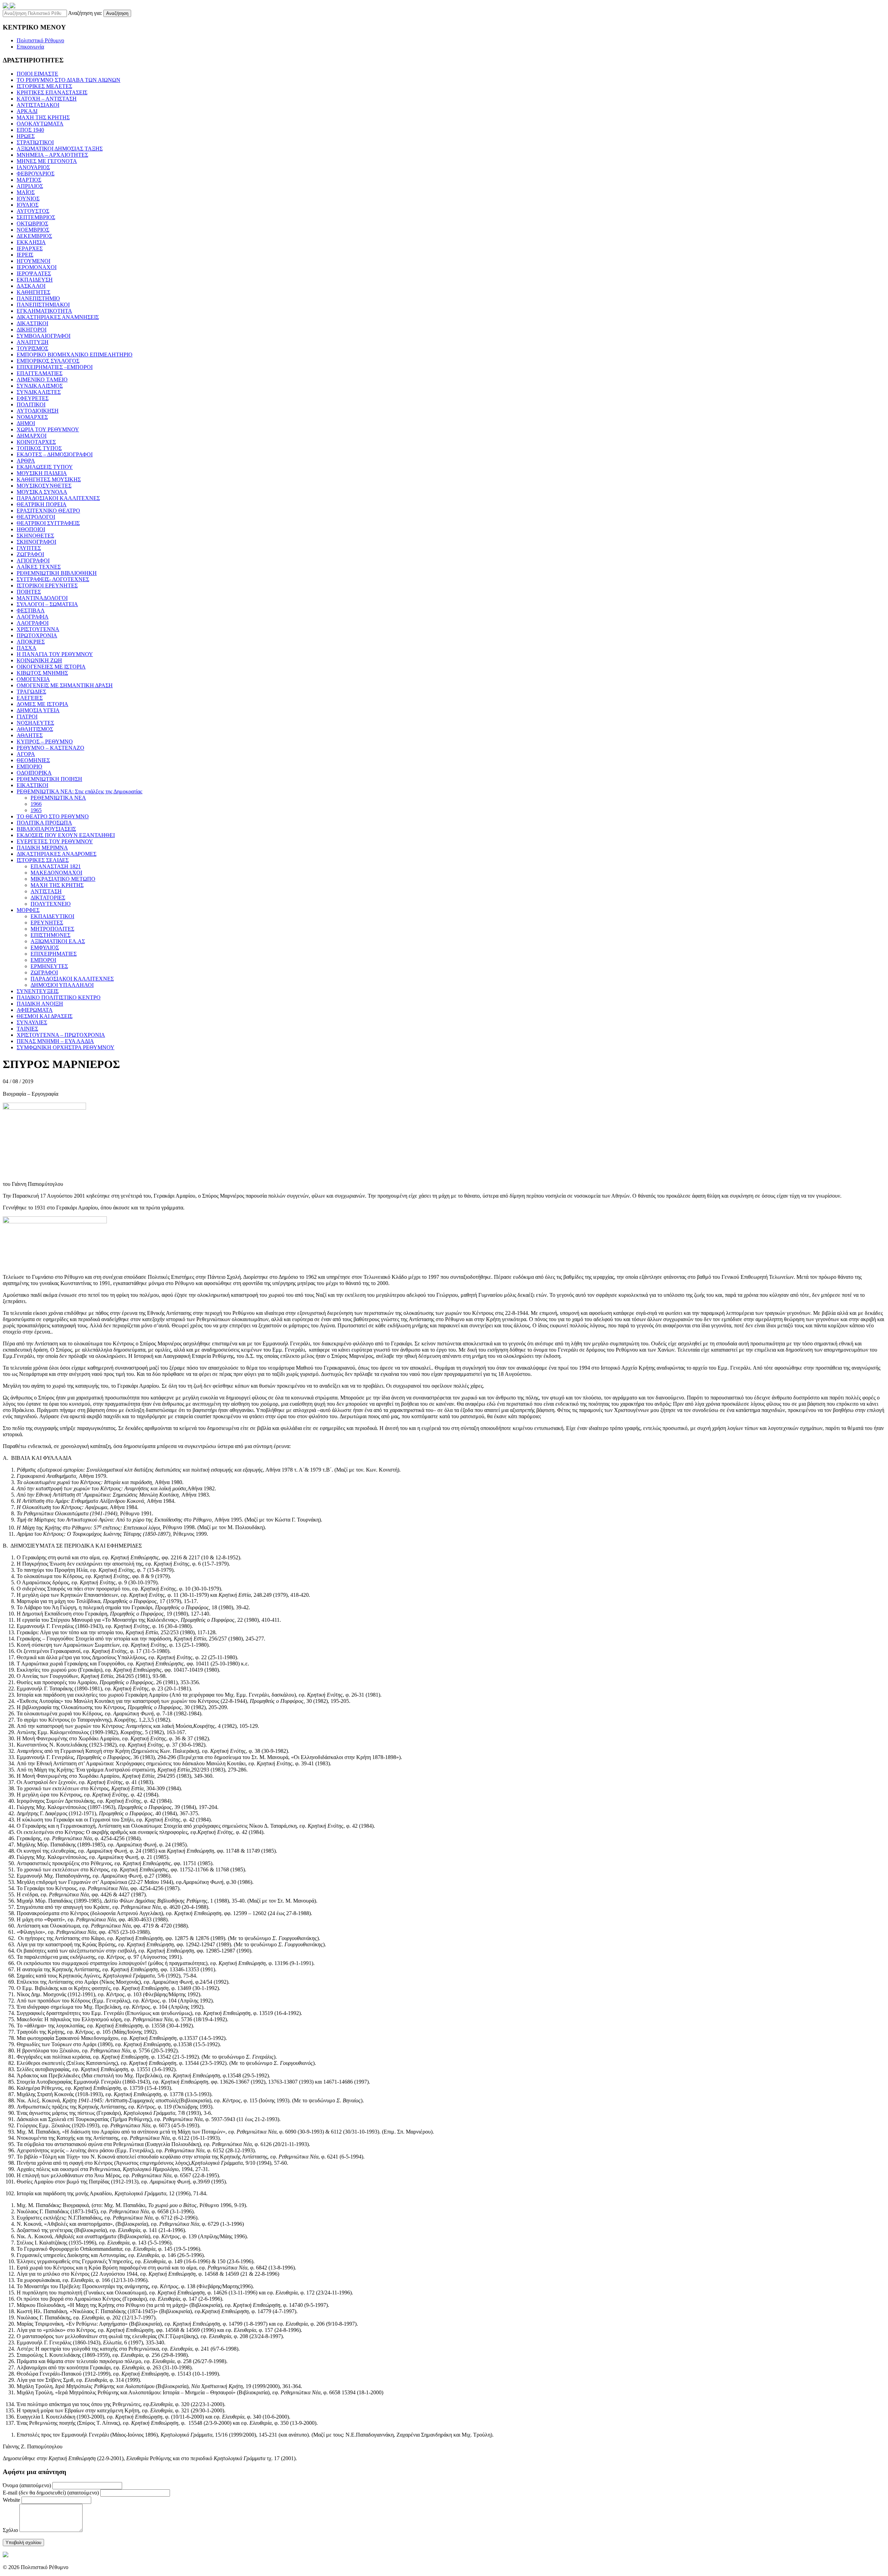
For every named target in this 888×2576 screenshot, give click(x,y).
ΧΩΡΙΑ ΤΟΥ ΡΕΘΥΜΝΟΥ (48, 429)
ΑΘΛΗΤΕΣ (30, 735)
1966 (36, 804)
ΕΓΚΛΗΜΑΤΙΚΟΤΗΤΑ (44, 311)
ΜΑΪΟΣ (26, 192)
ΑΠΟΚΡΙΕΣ (31, 642)
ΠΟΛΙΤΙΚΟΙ (31, 404)
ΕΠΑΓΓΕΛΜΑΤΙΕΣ (40, 373)
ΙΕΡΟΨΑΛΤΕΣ (34, 273)
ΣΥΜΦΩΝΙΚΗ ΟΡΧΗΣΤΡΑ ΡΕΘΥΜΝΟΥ (66, 1047)
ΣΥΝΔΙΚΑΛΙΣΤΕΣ (39, 392)
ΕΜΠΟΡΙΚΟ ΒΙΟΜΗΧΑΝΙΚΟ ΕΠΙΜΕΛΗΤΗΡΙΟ (75, 355)
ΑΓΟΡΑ (26, 754)
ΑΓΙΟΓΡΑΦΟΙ (33, 561)
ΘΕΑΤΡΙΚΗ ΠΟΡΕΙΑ (42, 504)
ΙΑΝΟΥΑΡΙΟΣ (33, 167)
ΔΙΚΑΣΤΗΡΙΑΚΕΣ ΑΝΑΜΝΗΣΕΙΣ (58, 317)
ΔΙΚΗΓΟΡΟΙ (32, 330)
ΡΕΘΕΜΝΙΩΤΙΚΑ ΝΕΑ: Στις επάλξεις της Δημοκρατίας (79, 791)
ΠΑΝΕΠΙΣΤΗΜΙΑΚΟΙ (43, 305)
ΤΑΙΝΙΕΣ (27, 1029)
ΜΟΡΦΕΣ (28, 910)
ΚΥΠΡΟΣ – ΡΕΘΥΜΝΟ (45, 742)
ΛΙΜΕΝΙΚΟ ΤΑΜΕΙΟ (42, 380)
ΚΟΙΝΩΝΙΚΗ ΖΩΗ (39, 660)
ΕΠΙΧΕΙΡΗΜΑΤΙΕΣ (54, 954)
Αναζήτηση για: (85, 13)
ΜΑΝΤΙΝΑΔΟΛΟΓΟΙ (42, 598)
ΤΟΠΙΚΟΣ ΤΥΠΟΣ (39, 448)
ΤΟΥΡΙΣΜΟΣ (32, 348)
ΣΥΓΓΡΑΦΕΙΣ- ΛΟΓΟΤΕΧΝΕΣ (53, 579)
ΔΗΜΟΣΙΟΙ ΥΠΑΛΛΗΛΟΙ (62, 985)
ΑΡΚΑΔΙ (27, 111)
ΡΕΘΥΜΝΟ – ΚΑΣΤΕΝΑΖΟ (50, 748)
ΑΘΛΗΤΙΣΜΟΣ (35, 729)
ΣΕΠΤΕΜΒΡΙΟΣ (36, 217)
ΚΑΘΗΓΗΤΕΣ (33, 292)
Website (11, 2500)
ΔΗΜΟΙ (26, 423)
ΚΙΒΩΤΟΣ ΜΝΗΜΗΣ (42, 673)
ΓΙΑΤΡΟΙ (27, 717)
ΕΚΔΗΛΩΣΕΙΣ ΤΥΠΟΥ (45, 467)
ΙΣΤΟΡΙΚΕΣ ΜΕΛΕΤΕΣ (44, 86)
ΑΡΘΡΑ (26, 461)
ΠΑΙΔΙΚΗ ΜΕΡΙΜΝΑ (42, 848)
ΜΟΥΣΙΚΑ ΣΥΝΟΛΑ (42, 492)
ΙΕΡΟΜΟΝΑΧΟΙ (37, 267)
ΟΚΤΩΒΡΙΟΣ (32, 223)
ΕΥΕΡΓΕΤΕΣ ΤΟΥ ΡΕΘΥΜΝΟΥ (55, 841)
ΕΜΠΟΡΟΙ (43, 960)
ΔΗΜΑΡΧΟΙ (32, 436)
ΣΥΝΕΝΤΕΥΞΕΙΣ (38, 991)
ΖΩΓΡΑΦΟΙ (30, 554)
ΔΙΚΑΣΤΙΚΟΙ (32, 323)
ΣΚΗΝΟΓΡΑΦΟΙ (36, 542)
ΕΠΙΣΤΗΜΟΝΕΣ (50, 935)
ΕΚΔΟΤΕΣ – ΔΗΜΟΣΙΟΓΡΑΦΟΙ (55, 454)
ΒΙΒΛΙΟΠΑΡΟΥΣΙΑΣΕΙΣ (46, 829)
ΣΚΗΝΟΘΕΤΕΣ (35, 536)
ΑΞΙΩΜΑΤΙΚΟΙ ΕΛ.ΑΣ (58, 941)
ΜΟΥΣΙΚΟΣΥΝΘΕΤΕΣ (44, 486)
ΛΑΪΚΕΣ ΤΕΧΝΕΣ (39, 567)
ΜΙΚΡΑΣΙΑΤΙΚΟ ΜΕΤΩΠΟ (63, 879)
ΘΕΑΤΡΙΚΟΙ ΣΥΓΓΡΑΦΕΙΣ (48, 523)
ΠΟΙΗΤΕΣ (29, 592)
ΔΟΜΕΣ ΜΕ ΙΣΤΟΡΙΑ (42, 704)
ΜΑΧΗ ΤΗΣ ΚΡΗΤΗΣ (43, 117)
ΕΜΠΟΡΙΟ (29, 766)
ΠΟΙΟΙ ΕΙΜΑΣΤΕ (37, 74)
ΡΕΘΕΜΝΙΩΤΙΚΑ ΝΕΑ (58, 798)
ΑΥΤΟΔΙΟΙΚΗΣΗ (38, 411)
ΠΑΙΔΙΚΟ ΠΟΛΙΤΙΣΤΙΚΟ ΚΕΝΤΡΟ (59, 997)
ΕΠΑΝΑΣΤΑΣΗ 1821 (56, 866)
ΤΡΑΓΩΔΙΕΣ (31, 692)
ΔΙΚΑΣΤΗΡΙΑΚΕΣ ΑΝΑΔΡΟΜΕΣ (57, 854)
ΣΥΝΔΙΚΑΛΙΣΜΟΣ (40, 386)
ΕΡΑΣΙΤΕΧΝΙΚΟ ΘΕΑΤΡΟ (48, 511)
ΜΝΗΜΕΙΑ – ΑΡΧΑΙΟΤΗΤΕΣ (52, 155)
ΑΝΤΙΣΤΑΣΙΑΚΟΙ (38, 105)
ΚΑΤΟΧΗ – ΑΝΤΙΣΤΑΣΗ (47, 99)
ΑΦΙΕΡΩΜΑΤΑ (35, 1010)
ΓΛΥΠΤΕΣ (29, 548)
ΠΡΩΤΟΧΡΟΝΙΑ (37, 635)
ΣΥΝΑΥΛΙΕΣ (32, 1022)
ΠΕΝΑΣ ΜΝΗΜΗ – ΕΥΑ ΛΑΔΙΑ (55, 1041)
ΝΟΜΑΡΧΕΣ (32, 417)
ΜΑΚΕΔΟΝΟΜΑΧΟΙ (56, 873)
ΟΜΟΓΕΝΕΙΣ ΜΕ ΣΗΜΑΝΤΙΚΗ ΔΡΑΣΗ (65, 685)
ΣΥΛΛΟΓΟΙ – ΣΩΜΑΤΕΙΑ (47, 604)
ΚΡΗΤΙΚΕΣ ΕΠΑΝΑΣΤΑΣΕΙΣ (52, 92)
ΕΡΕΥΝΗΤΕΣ (47, 923)
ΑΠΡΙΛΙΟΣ (30, 186)
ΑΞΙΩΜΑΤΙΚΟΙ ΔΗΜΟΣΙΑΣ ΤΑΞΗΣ (60, 149)
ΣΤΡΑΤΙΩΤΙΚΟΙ (35, 142)
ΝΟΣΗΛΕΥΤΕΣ (35, 723)
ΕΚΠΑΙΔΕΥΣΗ (35, 280)
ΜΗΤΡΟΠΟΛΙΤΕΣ (52, 929)
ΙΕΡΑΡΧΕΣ (30, 248)
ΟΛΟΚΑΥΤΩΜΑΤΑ (40, 124)
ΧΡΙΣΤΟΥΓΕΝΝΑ (38, 629)
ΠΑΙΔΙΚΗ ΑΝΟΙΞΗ (40, 1004)
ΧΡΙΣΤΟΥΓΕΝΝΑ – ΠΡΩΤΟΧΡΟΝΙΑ (61, 1035)
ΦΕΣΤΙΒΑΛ (31, 610)
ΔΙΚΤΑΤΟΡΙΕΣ (48, 898)
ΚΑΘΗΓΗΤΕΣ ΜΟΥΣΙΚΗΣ (49, 479)
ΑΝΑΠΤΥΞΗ (33, 342)
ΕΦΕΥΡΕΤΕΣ (33, 398)
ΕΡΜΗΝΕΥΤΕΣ (49, 966)
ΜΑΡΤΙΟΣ (29, 180)
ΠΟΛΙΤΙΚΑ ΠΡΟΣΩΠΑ (44, 823)
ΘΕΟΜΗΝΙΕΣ (33, 760)
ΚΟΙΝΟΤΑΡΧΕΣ (36, 442)
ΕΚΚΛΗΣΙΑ (31, 242)
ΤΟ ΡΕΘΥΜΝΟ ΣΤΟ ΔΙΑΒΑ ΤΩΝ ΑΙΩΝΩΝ (69, 80)
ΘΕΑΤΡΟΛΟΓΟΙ (36, 517)
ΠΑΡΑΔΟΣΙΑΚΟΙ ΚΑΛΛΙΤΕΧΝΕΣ (58, 498)
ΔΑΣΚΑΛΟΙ (31, 286)
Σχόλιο (10, 2530)
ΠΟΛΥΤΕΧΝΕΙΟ (51, 904)
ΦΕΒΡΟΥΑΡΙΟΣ (36, 174)
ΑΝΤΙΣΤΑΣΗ (46, 891)
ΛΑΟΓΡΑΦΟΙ (33, 623)
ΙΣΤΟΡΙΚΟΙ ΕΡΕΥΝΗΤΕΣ (47, 585)
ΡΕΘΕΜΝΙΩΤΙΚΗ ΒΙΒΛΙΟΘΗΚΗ (57, 573)
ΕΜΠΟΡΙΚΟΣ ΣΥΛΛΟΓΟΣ (48, 361)
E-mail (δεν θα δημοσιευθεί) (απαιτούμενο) (51, 2493)
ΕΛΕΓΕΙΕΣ (30, 698)
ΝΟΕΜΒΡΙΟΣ (33, 230)
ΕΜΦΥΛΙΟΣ (45, 947)
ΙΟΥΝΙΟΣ (28, 199)
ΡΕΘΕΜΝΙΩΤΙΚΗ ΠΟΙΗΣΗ (49, 779)
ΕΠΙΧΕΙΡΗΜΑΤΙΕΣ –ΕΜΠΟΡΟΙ (55, 367)
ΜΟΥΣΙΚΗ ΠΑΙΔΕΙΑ (42, 473)
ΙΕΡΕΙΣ (25, 255)
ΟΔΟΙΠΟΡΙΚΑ (34, 773)
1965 (36, 810)
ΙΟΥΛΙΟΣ (28, 205)
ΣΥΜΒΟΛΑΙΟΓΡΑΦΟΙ (44, 336)
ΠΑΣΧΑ (27, 648)
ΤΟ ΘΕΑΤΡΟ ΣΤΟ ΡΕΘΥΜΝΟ (53, 816)
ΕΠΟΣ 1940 (30, 130)
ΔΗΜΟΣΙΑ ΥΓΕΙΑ (38, 710)
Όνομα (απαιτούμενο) (27, 2485)
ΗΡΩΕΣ (26, 136)
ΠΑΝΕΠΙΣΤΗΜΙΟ (38, 298)
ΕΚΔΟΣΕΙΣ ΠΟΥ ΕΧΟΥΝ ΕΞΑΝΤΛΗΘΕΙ (66, 835)
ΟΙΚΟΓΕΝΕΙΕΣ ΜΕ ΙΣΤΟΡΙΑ (51, 667)
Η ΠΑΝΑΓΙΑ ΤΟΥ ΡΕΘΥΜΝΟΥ (55, 654)
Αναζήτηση (117, 13)
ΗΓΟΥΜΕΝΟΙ (33, 261)
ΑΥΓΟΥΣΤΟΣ (33, 211)
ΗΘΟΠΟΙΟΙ (31, 529)
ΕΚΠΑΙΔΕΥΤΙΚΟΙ (52, 916)
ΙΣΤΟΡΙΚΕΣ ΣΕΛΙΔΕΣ (43, 860)
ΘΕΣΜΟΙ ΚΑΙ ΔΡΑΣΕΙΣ (45, 1016)
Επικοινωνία (30, 47)
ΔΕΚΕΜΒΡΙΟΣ (34, 236)
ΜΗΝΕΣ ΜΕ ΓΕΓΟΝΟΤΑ (47, 161)
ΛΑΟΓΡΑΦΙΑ (33, 617)
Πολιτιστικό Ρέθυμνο (40, 40)
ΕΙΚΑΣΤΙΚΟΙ (32, 785)
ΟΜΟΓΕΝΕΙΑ (33, 679)
